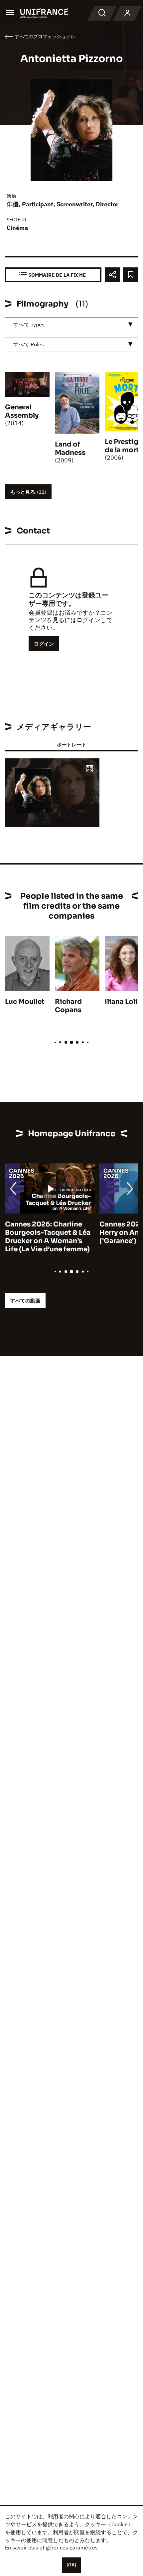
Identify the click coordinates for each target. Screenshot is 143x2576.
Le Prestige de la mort (124, 446)
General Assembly (22, 411)
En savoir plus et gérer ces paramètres (51, 2547)
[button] (89, 769)
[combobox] (71, 325)
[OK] (71, 2565)
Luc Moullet (25, 1002)
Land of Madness (70, 449)
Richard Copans (68, 1006)
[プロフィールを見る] (127, 13)
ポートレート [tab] (71, 745)
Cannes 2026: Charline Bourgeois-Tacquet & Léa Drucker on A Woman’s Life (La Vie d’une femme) (48, 1237)
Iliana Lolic (123, 1002)
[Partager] (112, 275)
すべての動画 (25, 1301)
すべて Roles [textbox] (29, 344)
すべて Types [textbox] (29, 324)
